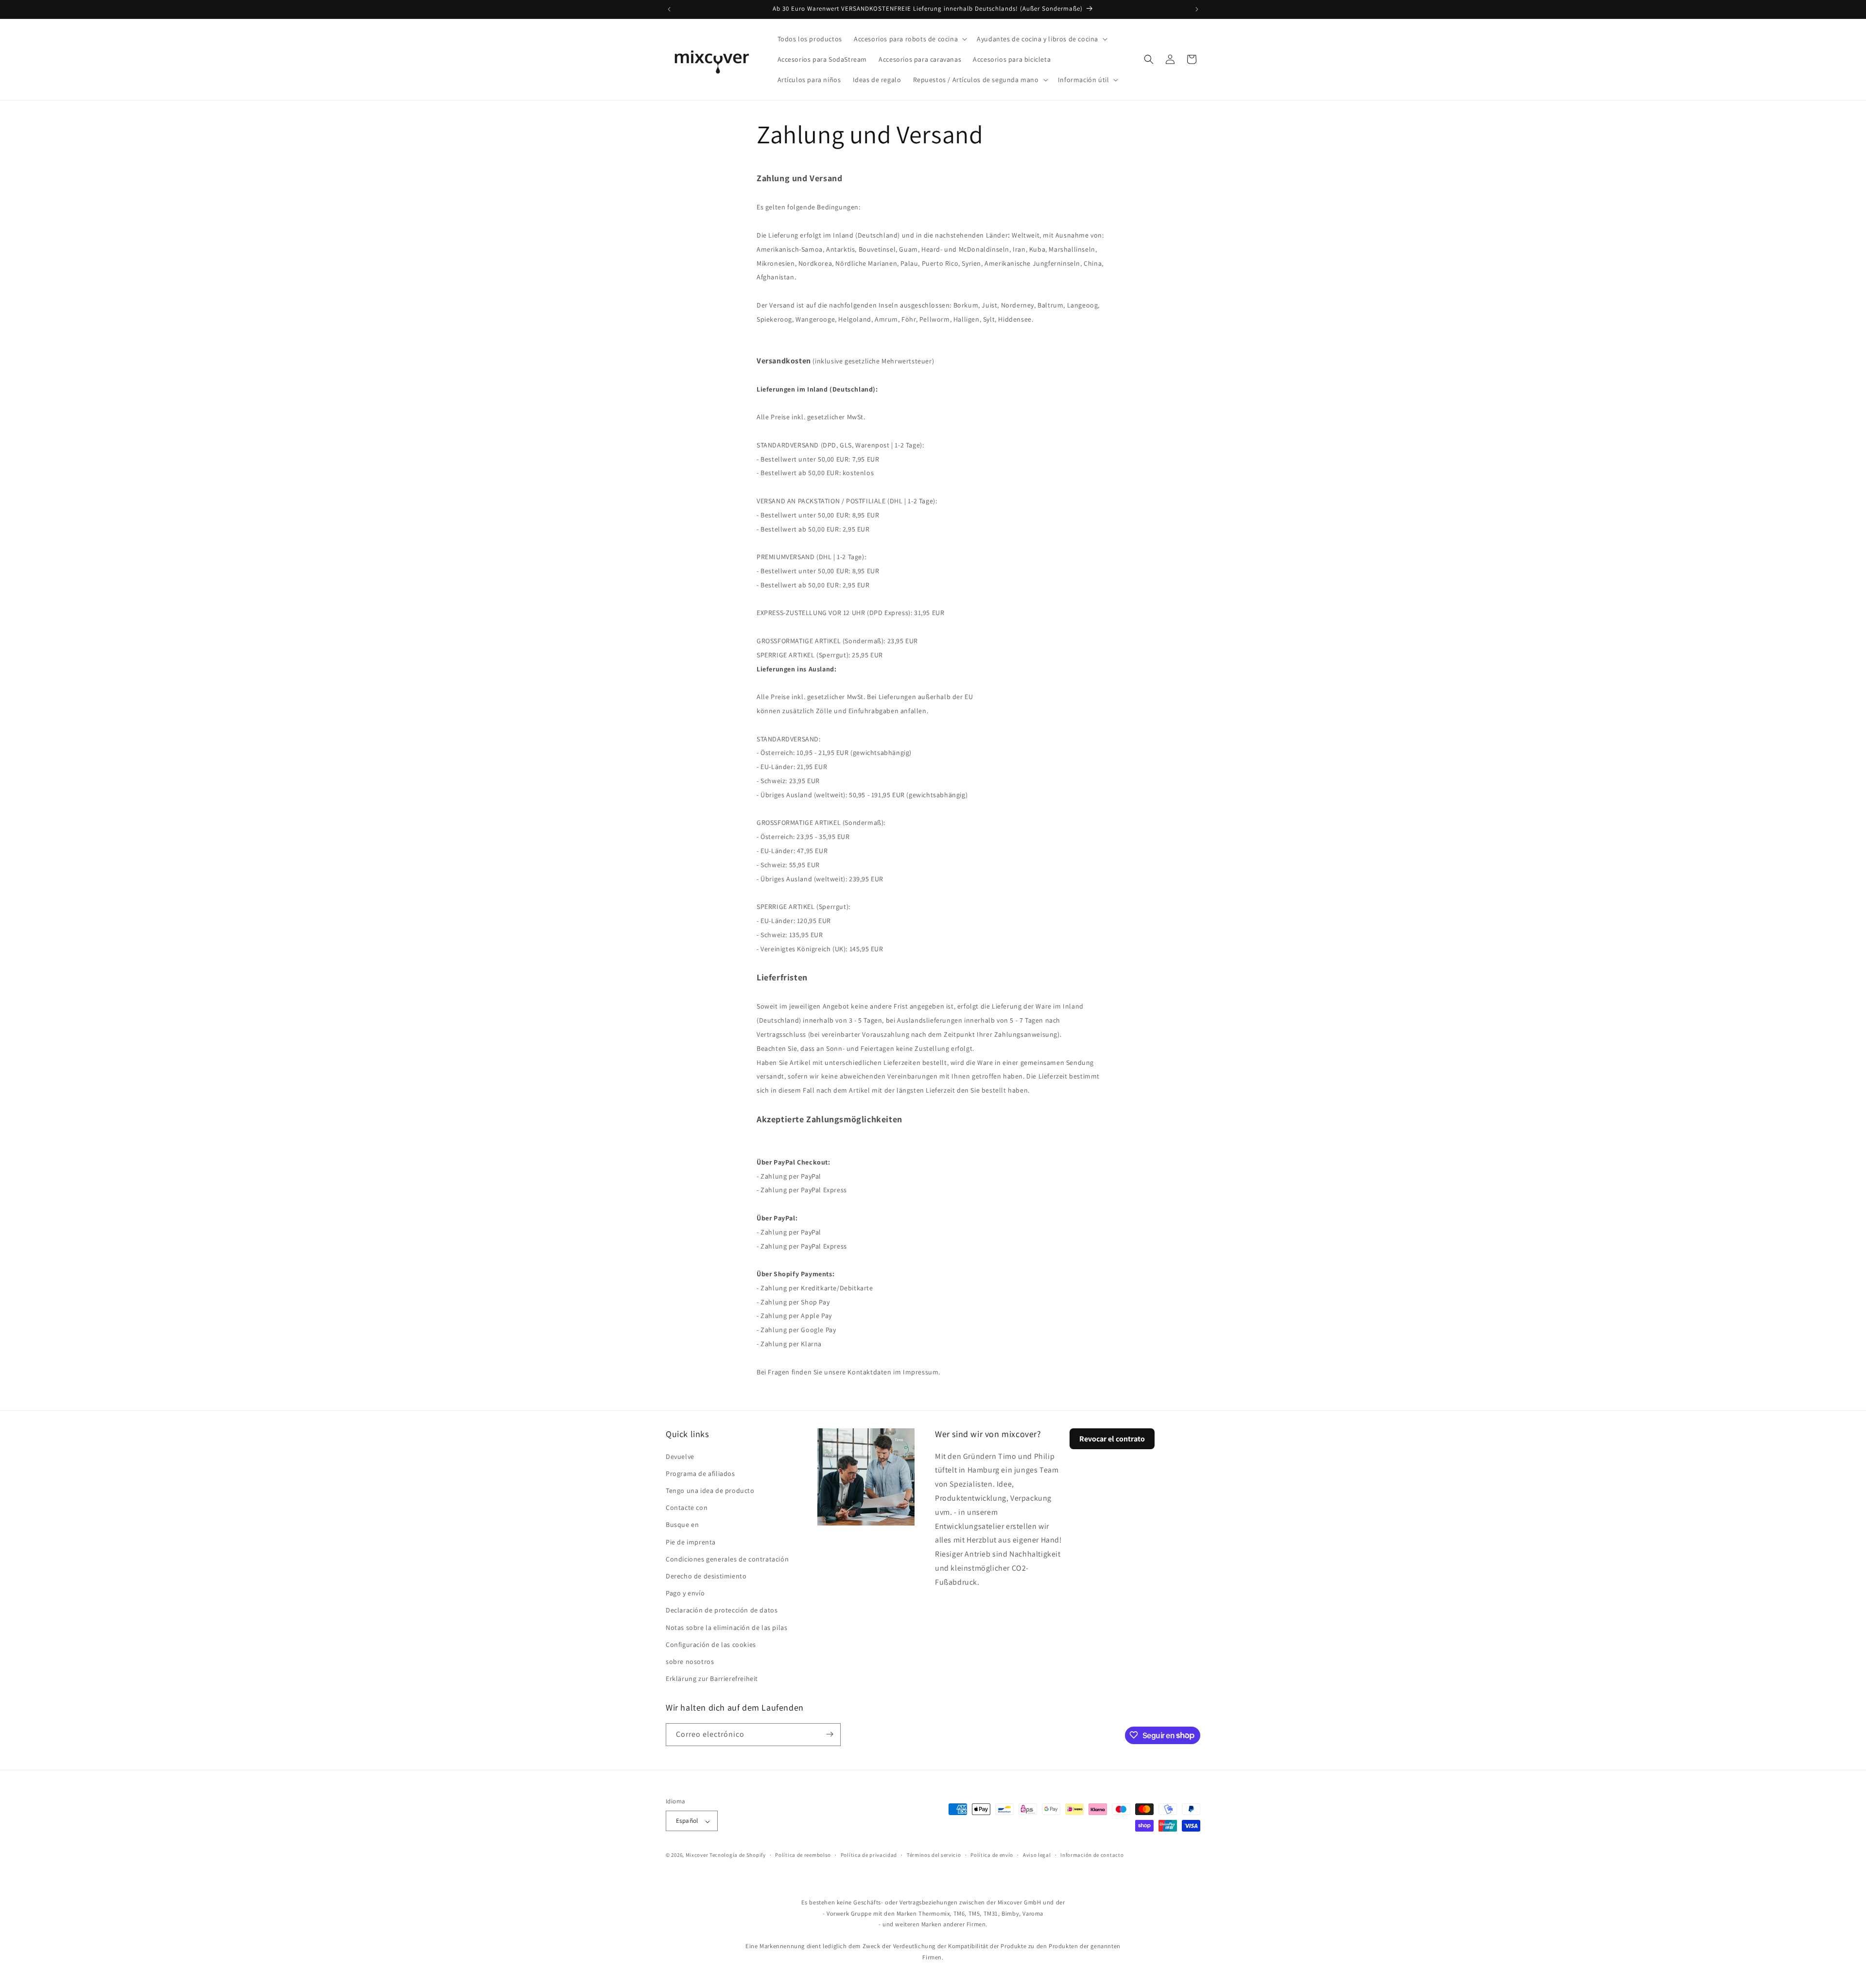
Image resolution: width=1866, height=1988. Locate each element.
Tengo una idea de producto (710, 1490)
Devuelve (680, 1456)
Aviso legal (1037, 1855)
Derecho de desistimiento (706, 1576)
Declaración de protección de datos (722, 1610)
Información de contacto (1092, 1855)
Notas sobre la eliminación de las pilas (726, 1627)
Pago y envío (685, 1593)
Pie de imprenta (691, 1542)
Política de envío (992, 1855)
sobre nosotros (690, 1661)
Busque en (682, 1525)
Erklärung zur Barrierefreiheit (712, 1679)
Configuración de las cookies (711, 1644)
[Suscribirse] (829, 1734)
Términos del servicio (934, 1855)
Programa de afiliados (700, 1473)
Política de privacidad (869, 1855)
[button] (909, 39)
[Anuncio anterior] (669, 9)
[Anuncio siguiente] (1197, 9)
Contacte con (687, 1508)
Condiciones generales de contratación (727, 1559)
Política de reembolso (803, 1855)
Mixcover (697, 1855)
